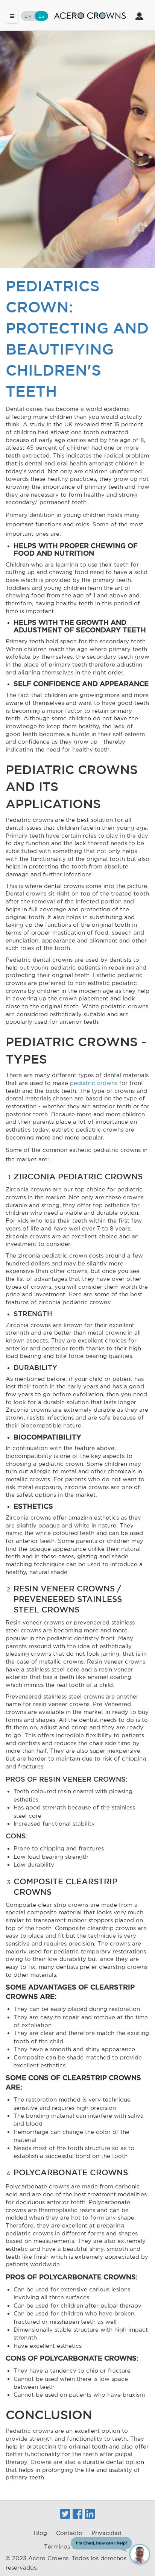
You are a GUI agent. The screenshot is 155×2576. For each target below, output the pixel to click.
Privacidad (106, 2533)
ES (41, 16)
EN (28, 16)
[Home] (90, 15)
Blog (40, 2533)
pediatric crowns (94, 1083)
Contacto (69, 2533)
